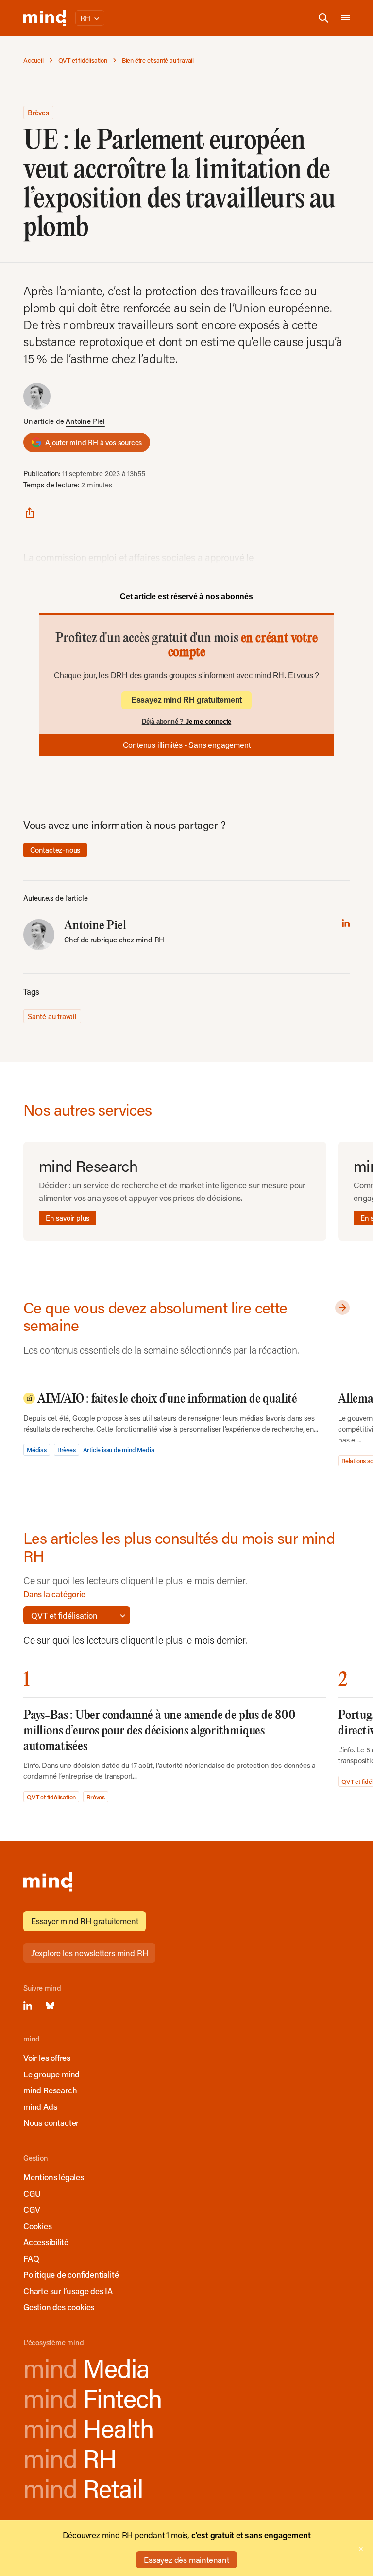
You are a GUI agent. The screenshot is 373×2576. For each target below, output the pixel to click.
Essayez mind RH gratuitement (186, 700)
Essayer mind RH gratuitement (85, 1921)
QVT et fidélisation (51, 1797)
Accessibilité (46, 2242)
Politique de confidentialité (71, 2274)
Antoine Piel (85, 421)
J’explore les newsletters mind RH (89, 1953)
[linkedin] (346, 923)
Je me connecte (208, 721)
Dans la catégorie (54, 1594)
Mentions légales (54, 2177)
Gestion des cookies (59, 2307)
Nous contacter (51, 2122)
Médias (37, 1450)
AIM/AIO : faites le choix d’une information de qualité (166, 1399)
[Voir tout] (340, 1308)
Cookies (38, 2226)
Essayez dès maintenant (186, 2560)
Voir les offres (47, 2058)
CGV (32, 2209)
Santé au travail (52, 1016)
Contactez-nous (55, 850)
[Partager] (30, 512)
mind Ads (40, 2106)
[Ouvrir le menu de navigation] (345, 18)
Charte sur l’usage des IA (68, 2291)
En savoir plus (68, 1218)
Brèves (38, 113)
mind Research (50, 2090)
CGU (32, 2193)
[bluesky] (50, 2006)
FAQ (31, 2258)
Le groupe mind (51, 2074)
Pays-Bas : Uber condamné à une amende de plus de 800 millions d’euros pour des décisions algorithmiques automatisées (160, 1731)
